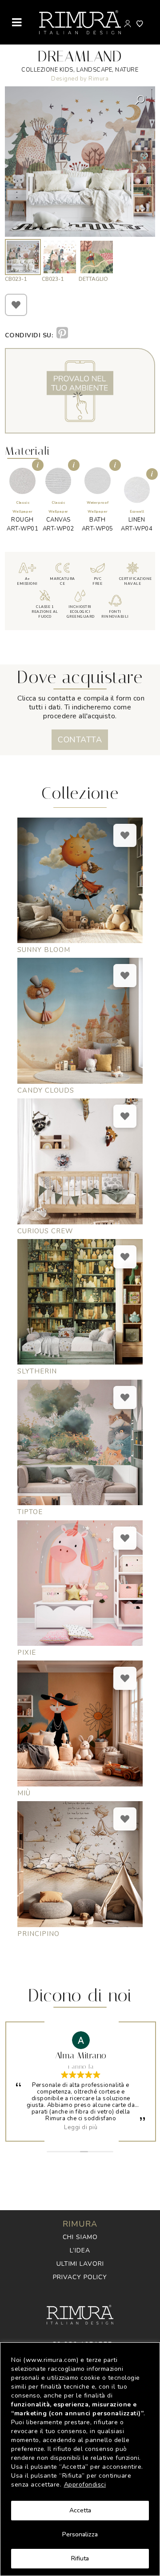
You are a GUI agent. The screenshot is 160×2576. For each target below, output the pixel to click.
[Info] (38, 465)
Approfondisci (85, 2485)
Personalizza (80, 2534)
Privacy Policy (80, 2277)
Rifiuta (80, 2558)
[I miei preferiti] (140, 24)
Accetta (80, 2510)
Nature (127, 70)
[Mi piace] (16, 305)
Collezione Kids (47, 70)
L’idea (80, 2250)
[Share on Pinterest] (62, 333)
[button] (141, 100)
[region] (80, 2459)
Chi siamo (80, 2237)
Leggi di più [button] (81, 2127)
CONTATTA (80, 740)
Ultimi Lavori (80, 2264)
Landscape (94, 70)
